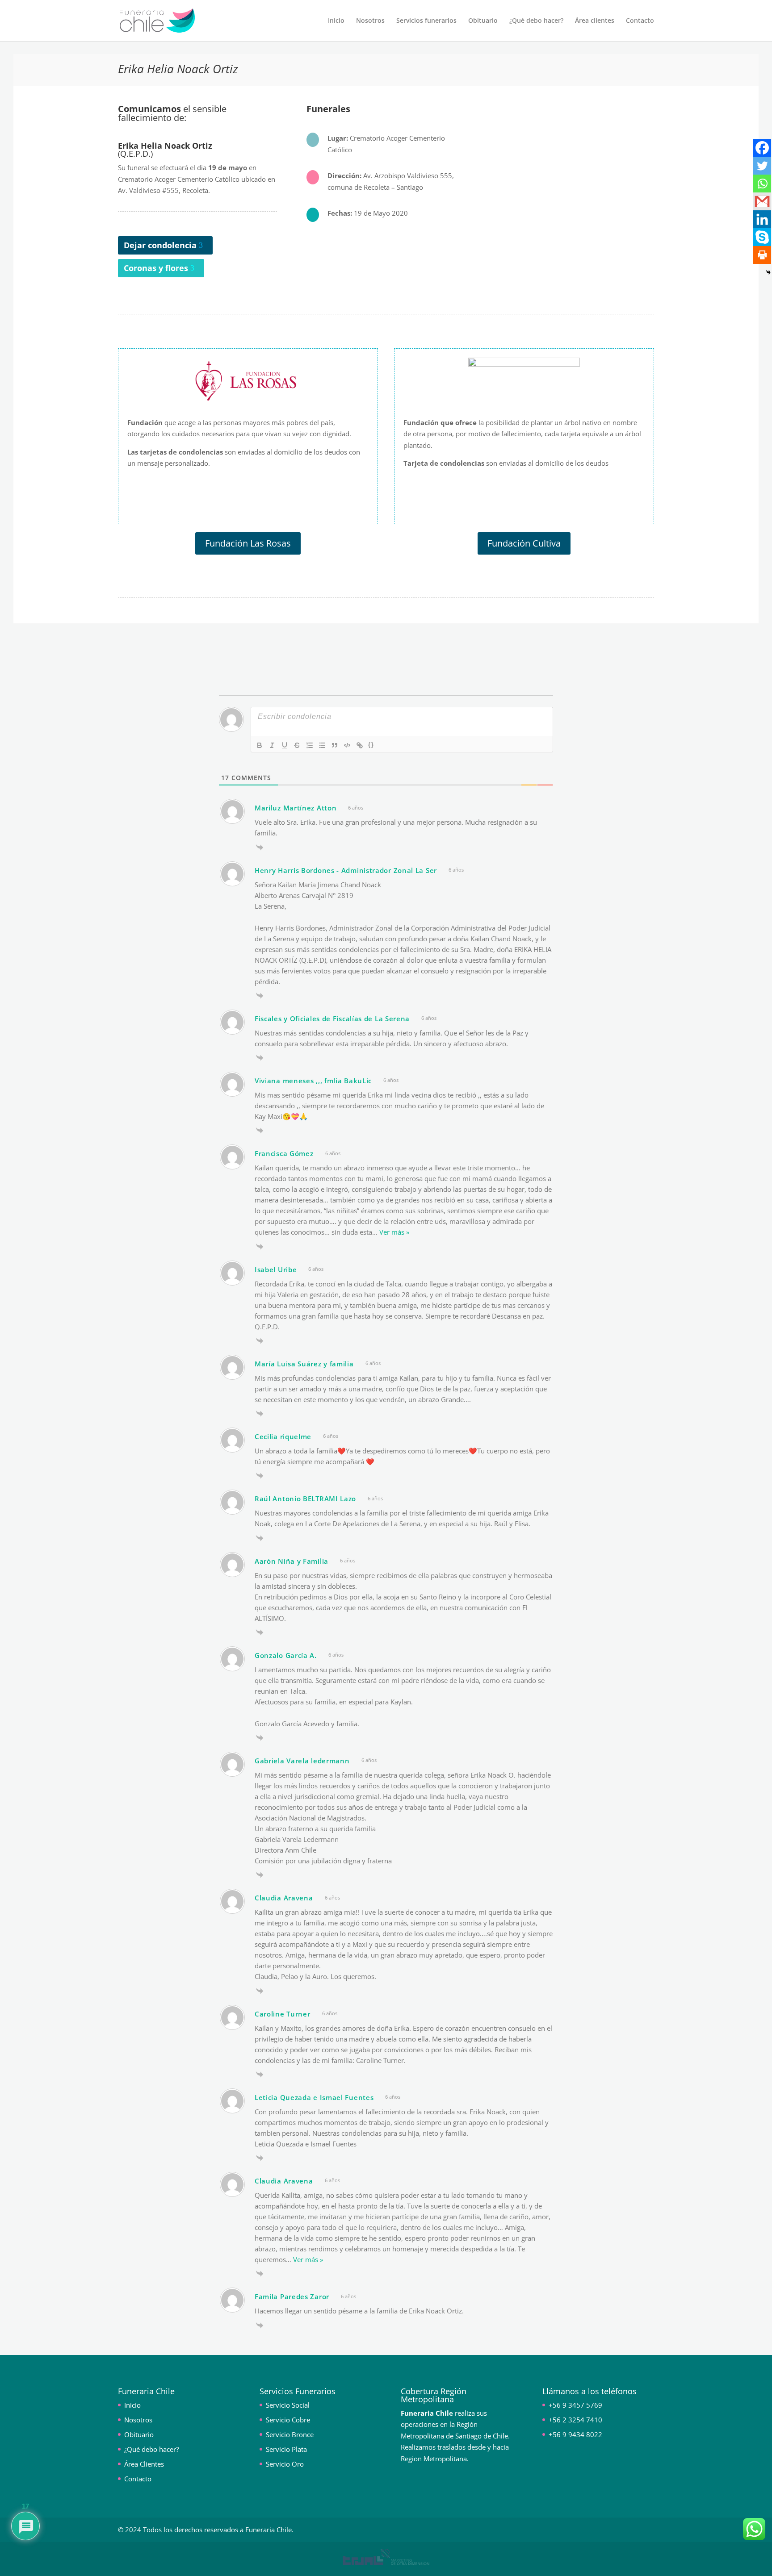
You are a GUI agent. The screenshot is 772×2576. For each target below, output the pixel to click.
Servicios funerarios (426, 21)
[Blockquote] (335, 745)
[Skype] (762, 237)
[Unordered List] (322, 745)
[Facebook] (762, 148)
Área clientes (595, 21)
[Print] (762, 255)
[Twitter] (762, 166)
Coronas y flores (156, 268)
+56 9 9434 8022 (575, 2434)
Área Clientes (144, 2464)
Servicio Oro (285, 2464)
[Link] (360, 745)
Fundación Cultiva (524, 543)
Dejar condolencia (160, 245)
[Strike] (297, 745)
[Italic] (272, 745)
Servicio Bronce (290, 2434)
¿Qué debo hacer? (536, 21)
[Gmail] (762, 201)
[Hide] (768, 272)
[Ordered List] (310, 745)
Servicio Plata (286, 2449)
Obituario (483, 21)
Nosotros (370, 21)
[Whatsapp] (762, 184)
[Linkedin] (762, 219)
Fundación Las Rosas (248, 543)
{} (371, 745)
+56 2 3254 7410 (575, 2420)
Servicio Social (288, 2405)
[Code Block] (347, 745)
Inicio (336, 21)
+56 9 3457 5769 (575, 2405)
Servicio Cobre (288, 2420)
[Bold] (260, 745)
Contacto (640, 21)
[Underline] (285, 745)
